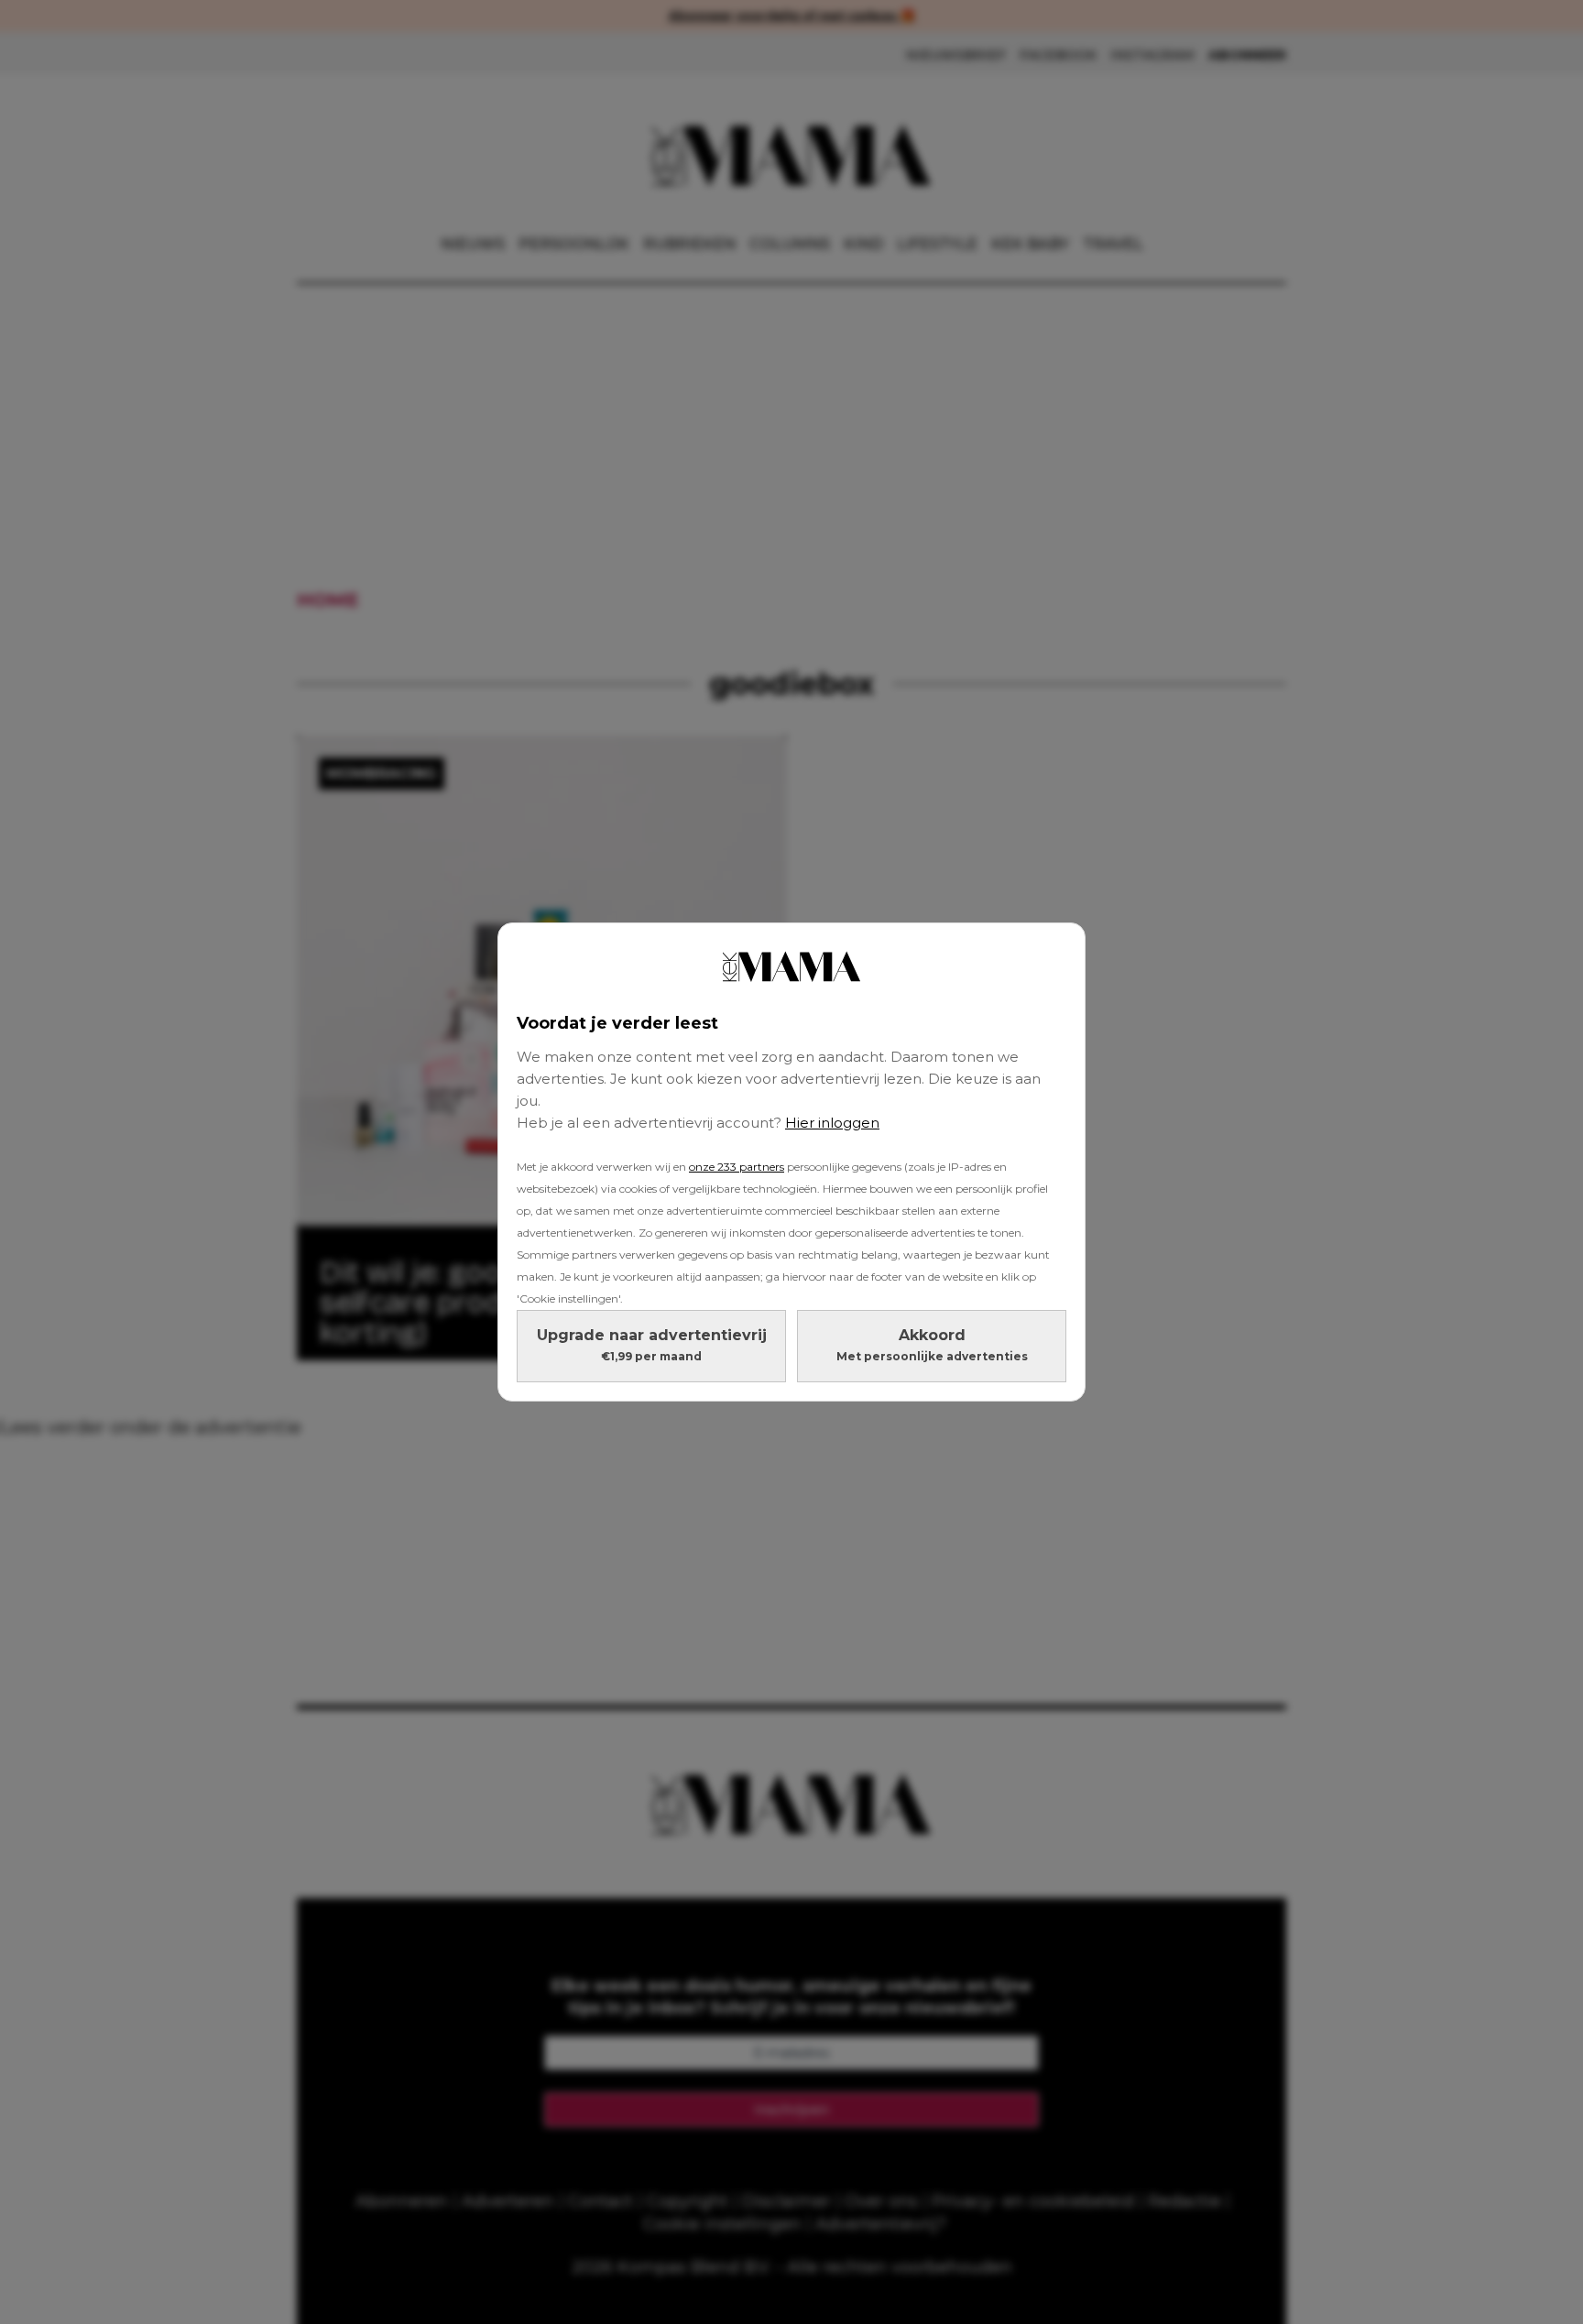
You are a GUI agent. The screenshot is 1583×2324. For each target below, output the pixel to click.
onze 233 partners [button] (737, 1167)
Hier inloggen (832, 1123)
